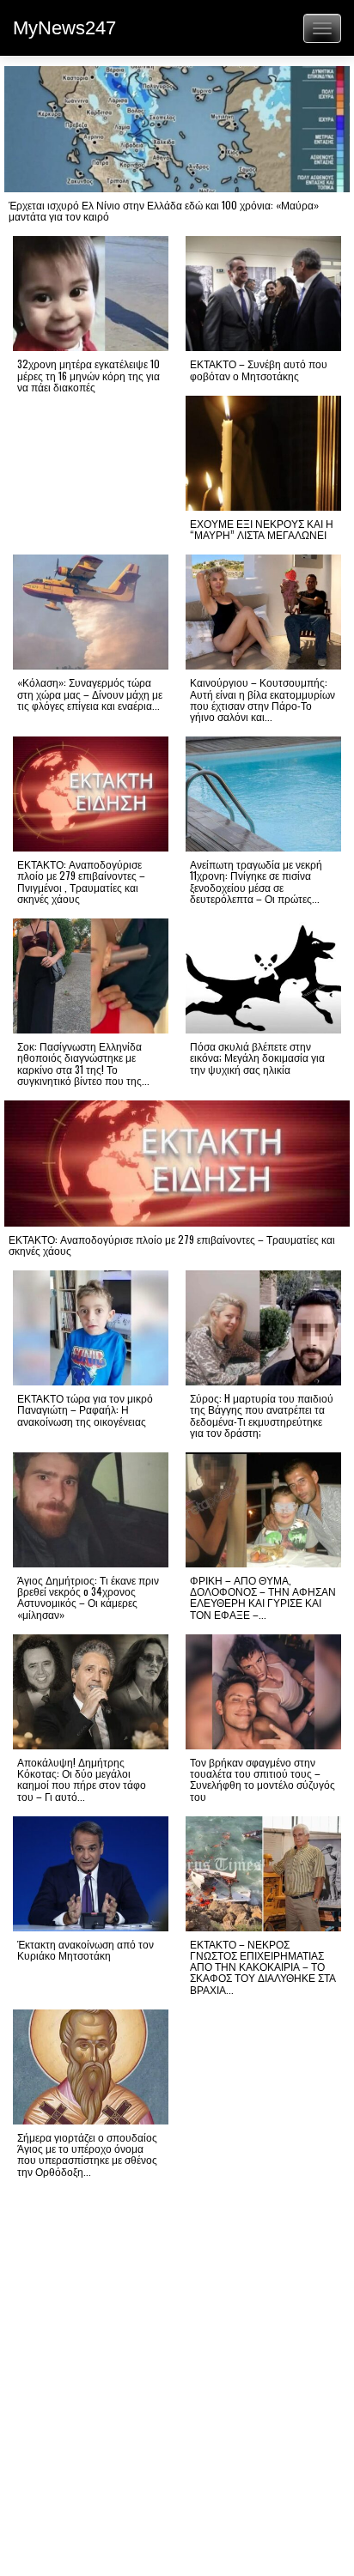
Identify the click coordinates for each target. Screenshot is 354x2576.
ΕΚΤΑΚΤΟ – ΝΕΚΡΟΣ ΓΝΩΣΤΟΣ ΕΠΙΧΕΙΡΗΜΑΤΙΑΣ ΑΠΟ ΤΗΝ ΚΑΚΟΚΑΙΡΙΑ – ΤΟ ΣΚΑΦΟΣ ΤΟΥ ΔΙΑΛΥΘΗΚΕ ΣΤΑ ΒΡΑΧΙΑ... (263, 1967)
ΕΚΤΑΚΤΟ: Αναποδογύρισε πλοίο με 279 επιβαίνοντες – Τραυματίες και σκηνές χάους (172, 1245)
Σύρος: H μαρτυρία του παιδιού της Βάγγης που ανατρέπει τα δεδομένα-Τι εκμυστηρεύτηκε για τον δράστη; (262, 1415)
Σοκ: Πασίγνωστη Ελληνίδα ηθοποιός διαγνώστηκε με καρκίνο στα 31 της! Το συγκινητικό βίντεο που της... (83, 1063)
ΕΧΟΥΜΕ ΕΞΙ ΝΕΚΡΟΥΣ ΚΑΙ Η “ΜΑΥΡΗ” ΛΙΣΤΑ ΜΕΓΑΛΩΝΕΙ (262, 529)
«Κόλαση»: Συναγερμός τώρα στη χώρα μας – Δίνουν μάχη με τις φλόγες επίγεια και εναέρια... (90, 693)
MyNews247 (64, 28)
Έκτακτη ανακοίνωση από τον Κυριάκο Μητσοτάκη (85, 1949)
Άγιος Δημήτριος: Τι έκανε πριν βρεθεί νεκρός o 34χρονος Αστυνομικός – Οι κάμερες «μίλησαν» (88, 1597)
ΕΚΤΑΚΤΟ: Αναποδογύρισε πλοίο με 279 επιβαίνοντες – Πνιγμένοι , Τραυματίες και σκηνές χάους (81, 881)
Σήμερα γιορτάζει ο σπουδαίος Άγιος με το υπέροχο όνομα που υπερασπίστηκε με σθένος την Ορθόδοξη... (87, 2154)
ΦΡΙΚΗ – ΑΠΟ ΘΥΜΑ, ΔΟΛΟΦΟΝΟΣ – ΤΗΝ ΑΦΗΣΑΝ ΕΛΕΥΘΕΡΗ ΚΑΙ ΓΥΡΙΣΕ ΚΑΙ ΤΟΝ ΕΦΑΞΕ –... (263, 1597)
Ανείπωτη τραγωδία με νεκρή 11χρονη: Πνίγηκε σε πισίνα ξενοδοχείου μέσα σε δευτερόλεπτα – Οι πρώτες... (256, 881)
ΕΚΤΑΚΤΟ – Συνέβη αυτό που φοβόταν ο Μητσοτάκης (259, 369)
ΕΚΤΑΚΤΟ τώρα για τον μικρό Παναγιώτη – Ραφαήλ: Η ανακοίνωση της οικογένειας (85, 1409)
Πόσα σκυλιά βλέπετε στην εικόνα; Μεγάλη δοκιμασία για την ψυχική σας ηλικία (257, 1057)
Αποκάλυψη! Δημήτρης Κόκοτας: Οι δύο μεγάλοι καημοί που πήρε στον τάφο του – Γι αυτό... (82, 1779)
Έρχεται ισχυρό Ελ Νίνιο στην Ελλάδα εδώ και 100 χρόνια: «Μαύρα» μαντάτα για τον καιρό (164, 210)
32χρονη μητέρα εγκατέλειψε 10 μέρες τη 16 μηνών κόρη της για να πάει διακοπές (88, 375)
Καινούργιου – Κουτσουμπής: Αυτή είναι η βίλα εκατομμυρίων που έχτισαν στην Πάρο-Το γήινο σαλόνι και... (262, 699)
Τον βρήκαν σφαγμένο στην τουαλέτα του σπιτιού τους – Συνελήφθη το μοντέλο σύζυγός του (262, 1779)
